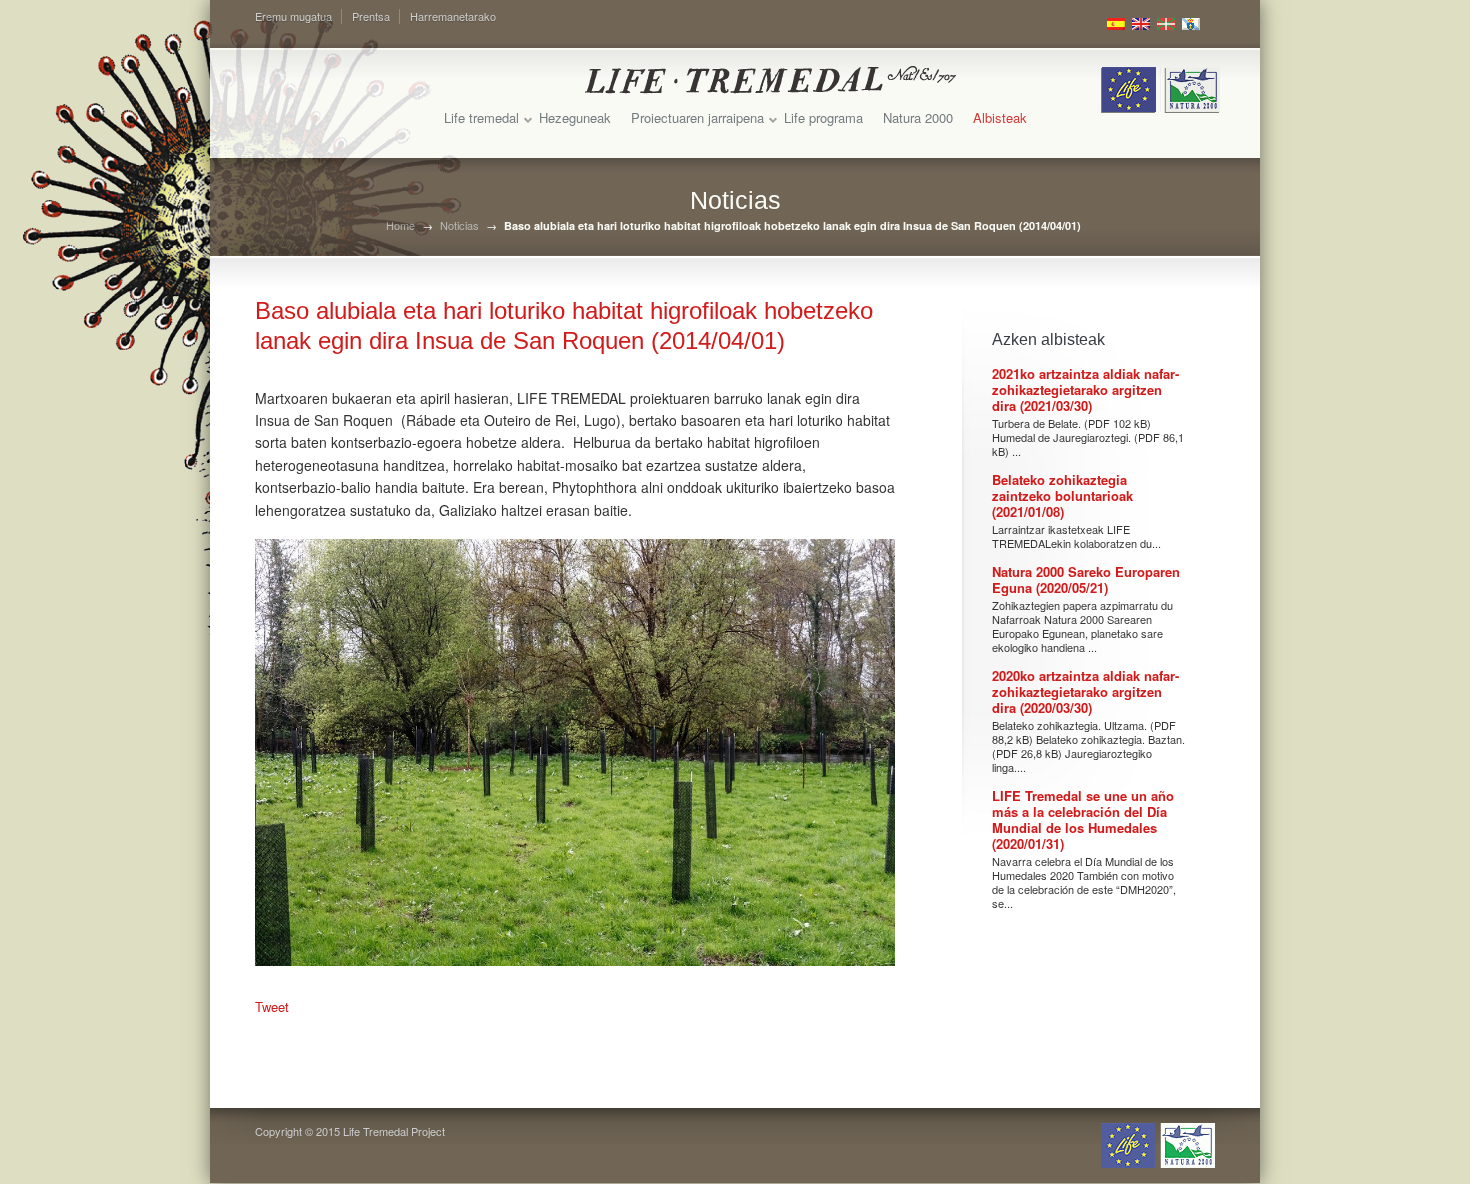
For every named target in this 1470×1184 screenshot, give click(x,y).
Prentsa (371, 16)
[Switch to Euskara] (1166, 24)
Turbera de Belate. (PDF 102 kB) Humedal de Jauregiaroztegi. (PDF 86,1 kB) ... (1088, 437)
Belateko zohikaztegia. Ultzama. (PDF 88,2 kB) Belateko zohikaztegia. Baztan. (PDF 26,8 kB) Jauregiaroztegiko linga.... (1088, 746)
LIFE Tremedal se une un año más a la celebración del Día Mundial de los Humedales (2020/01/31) (1083, 819)
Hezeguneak (575, 117)
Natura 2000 (918, 117)
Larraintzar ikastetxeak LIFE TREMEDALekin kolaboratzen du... (1076, 536)
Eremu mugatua (293, 16)
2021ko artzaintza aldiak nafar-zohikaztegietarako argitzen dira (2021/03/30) (1085, 389)
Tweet (272, 1006)
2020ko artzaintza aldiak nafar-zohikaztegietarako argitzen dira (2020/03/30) (1085, 691)
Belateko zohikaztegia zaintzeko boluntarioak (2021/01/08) (1062, 495)
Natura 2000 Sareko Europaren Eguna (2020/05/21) (1086, 579)
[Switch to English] (1141, 24)
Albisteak (1000, 117)
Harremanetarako (453, 16)
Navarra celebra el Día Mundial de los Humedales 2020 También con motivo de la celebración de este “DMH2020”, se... (1084, 882)
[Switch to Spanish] (1116, 24)
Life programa (823, 117)
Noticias (459, 225)
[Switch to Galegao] (1191, 24)
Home (400, 225)
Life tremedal (481, 117)
